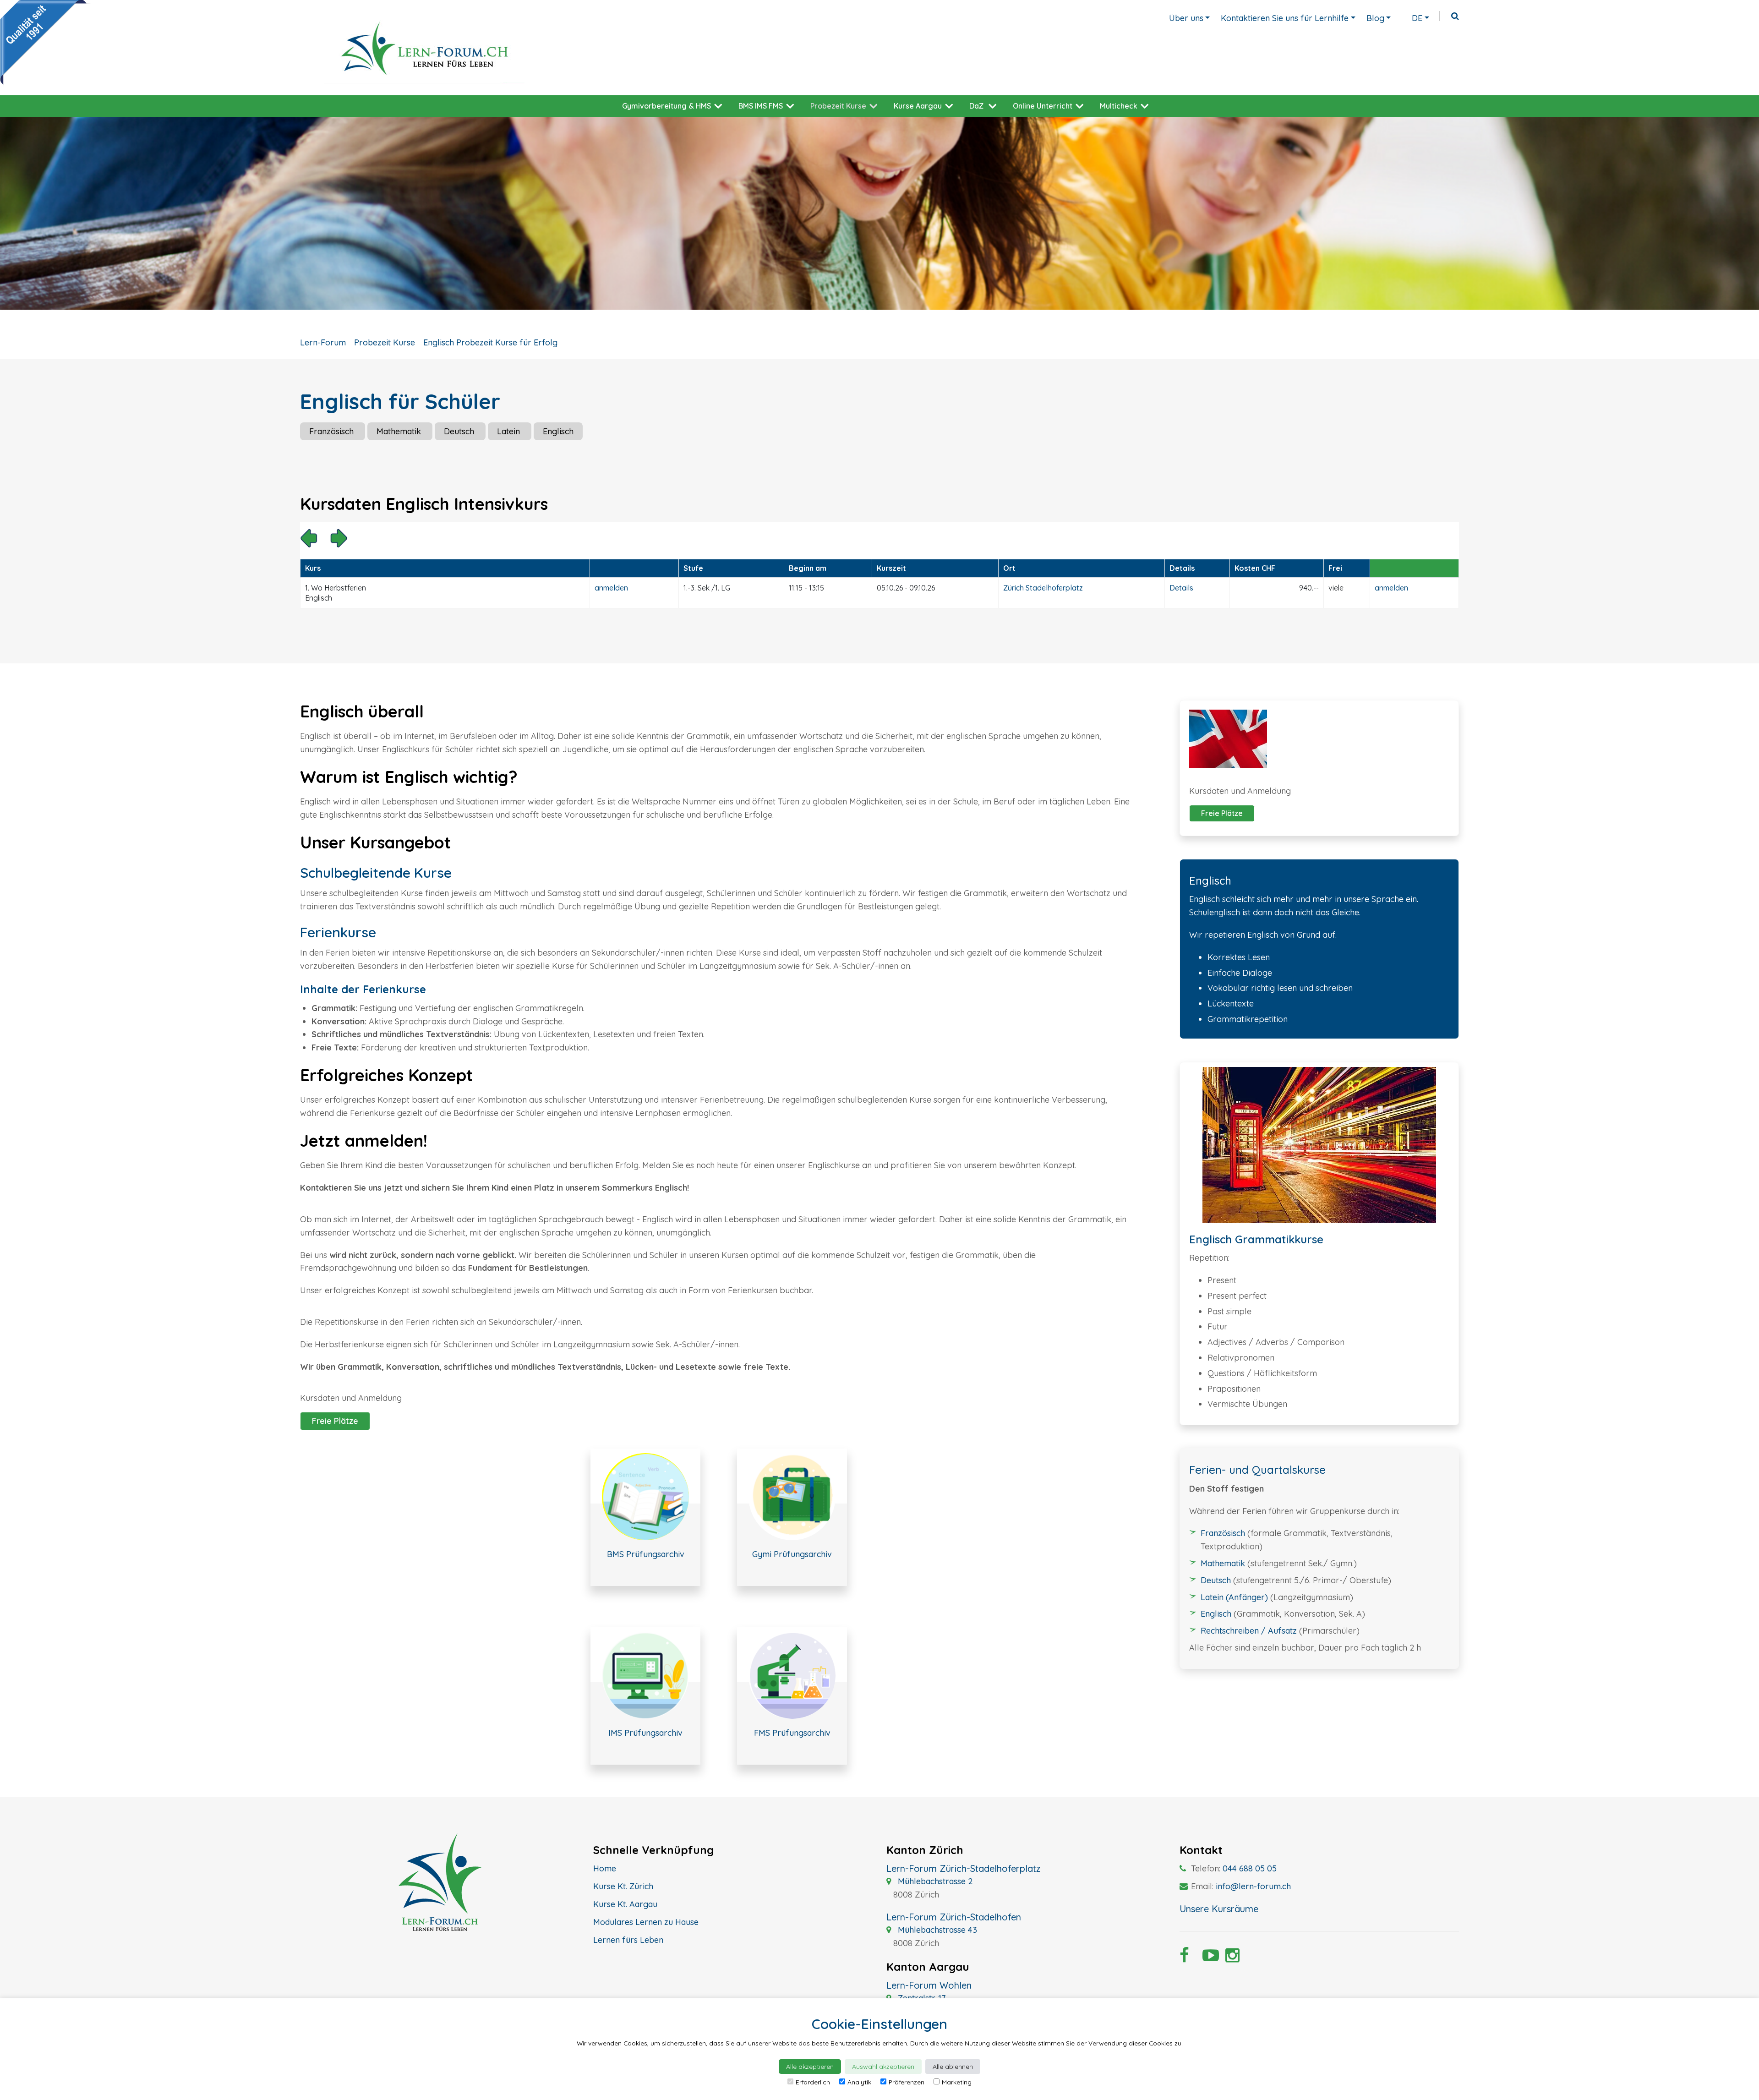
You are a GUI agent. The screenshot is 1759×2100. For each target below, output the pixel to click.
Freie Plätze (335, 1421)
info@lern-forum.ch (1253, 1886)
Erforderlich (813, 2082)
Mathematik (400, 431)
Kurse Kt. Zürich (623, 1886)
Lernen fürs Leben (628, 1940)
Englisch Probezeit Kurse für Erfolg (490, 342)
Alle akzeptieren (810, 2067)
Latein (510, 431)
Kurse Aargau (918, 106)
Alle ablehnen (953, 2067)
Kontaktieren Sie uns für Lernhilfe (1285, 18)
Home (605, 1868)
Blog (1375, 18)
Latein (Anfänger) (1234, 1597)
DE (1417, 18)
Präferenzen (907, 2082)
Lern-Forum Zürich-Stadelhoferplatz (963, 1868)
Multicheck (1119, 106)
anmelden (611, 588)
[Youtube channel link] (1207, 1958)
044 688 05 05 (1250, 1868)
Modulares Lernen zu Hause (646, 1922)
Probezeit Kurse (838, 106)
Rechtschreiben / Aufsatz (1249, 1631)
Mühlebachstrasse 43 (936, 1930)
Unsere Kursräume (1219, 1909)
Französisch (333, 431)
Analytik (859, 2082)
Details (1181, 588)
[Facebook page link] (1184, 1958)
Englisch (558, 431)
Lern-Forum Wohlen (929, 1985)
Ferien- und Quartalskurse (1257, 1470)
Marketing (957, 2082)
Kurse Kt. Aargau (625, 1904)
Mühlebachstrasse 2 (934, 1881)
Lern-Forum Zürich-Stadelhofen (954, 1917)
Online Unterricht (1043, 106)
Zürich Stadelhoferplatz (1043, 588)
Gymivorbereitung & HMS (666, 106)
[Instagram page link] (1230, 1958)
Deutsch (460, 431)
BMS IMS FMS (761, 106)
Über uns (1186, 18)
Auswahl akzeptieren (883, 2067)
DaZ (976, 106)
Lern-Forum (323, 342)
